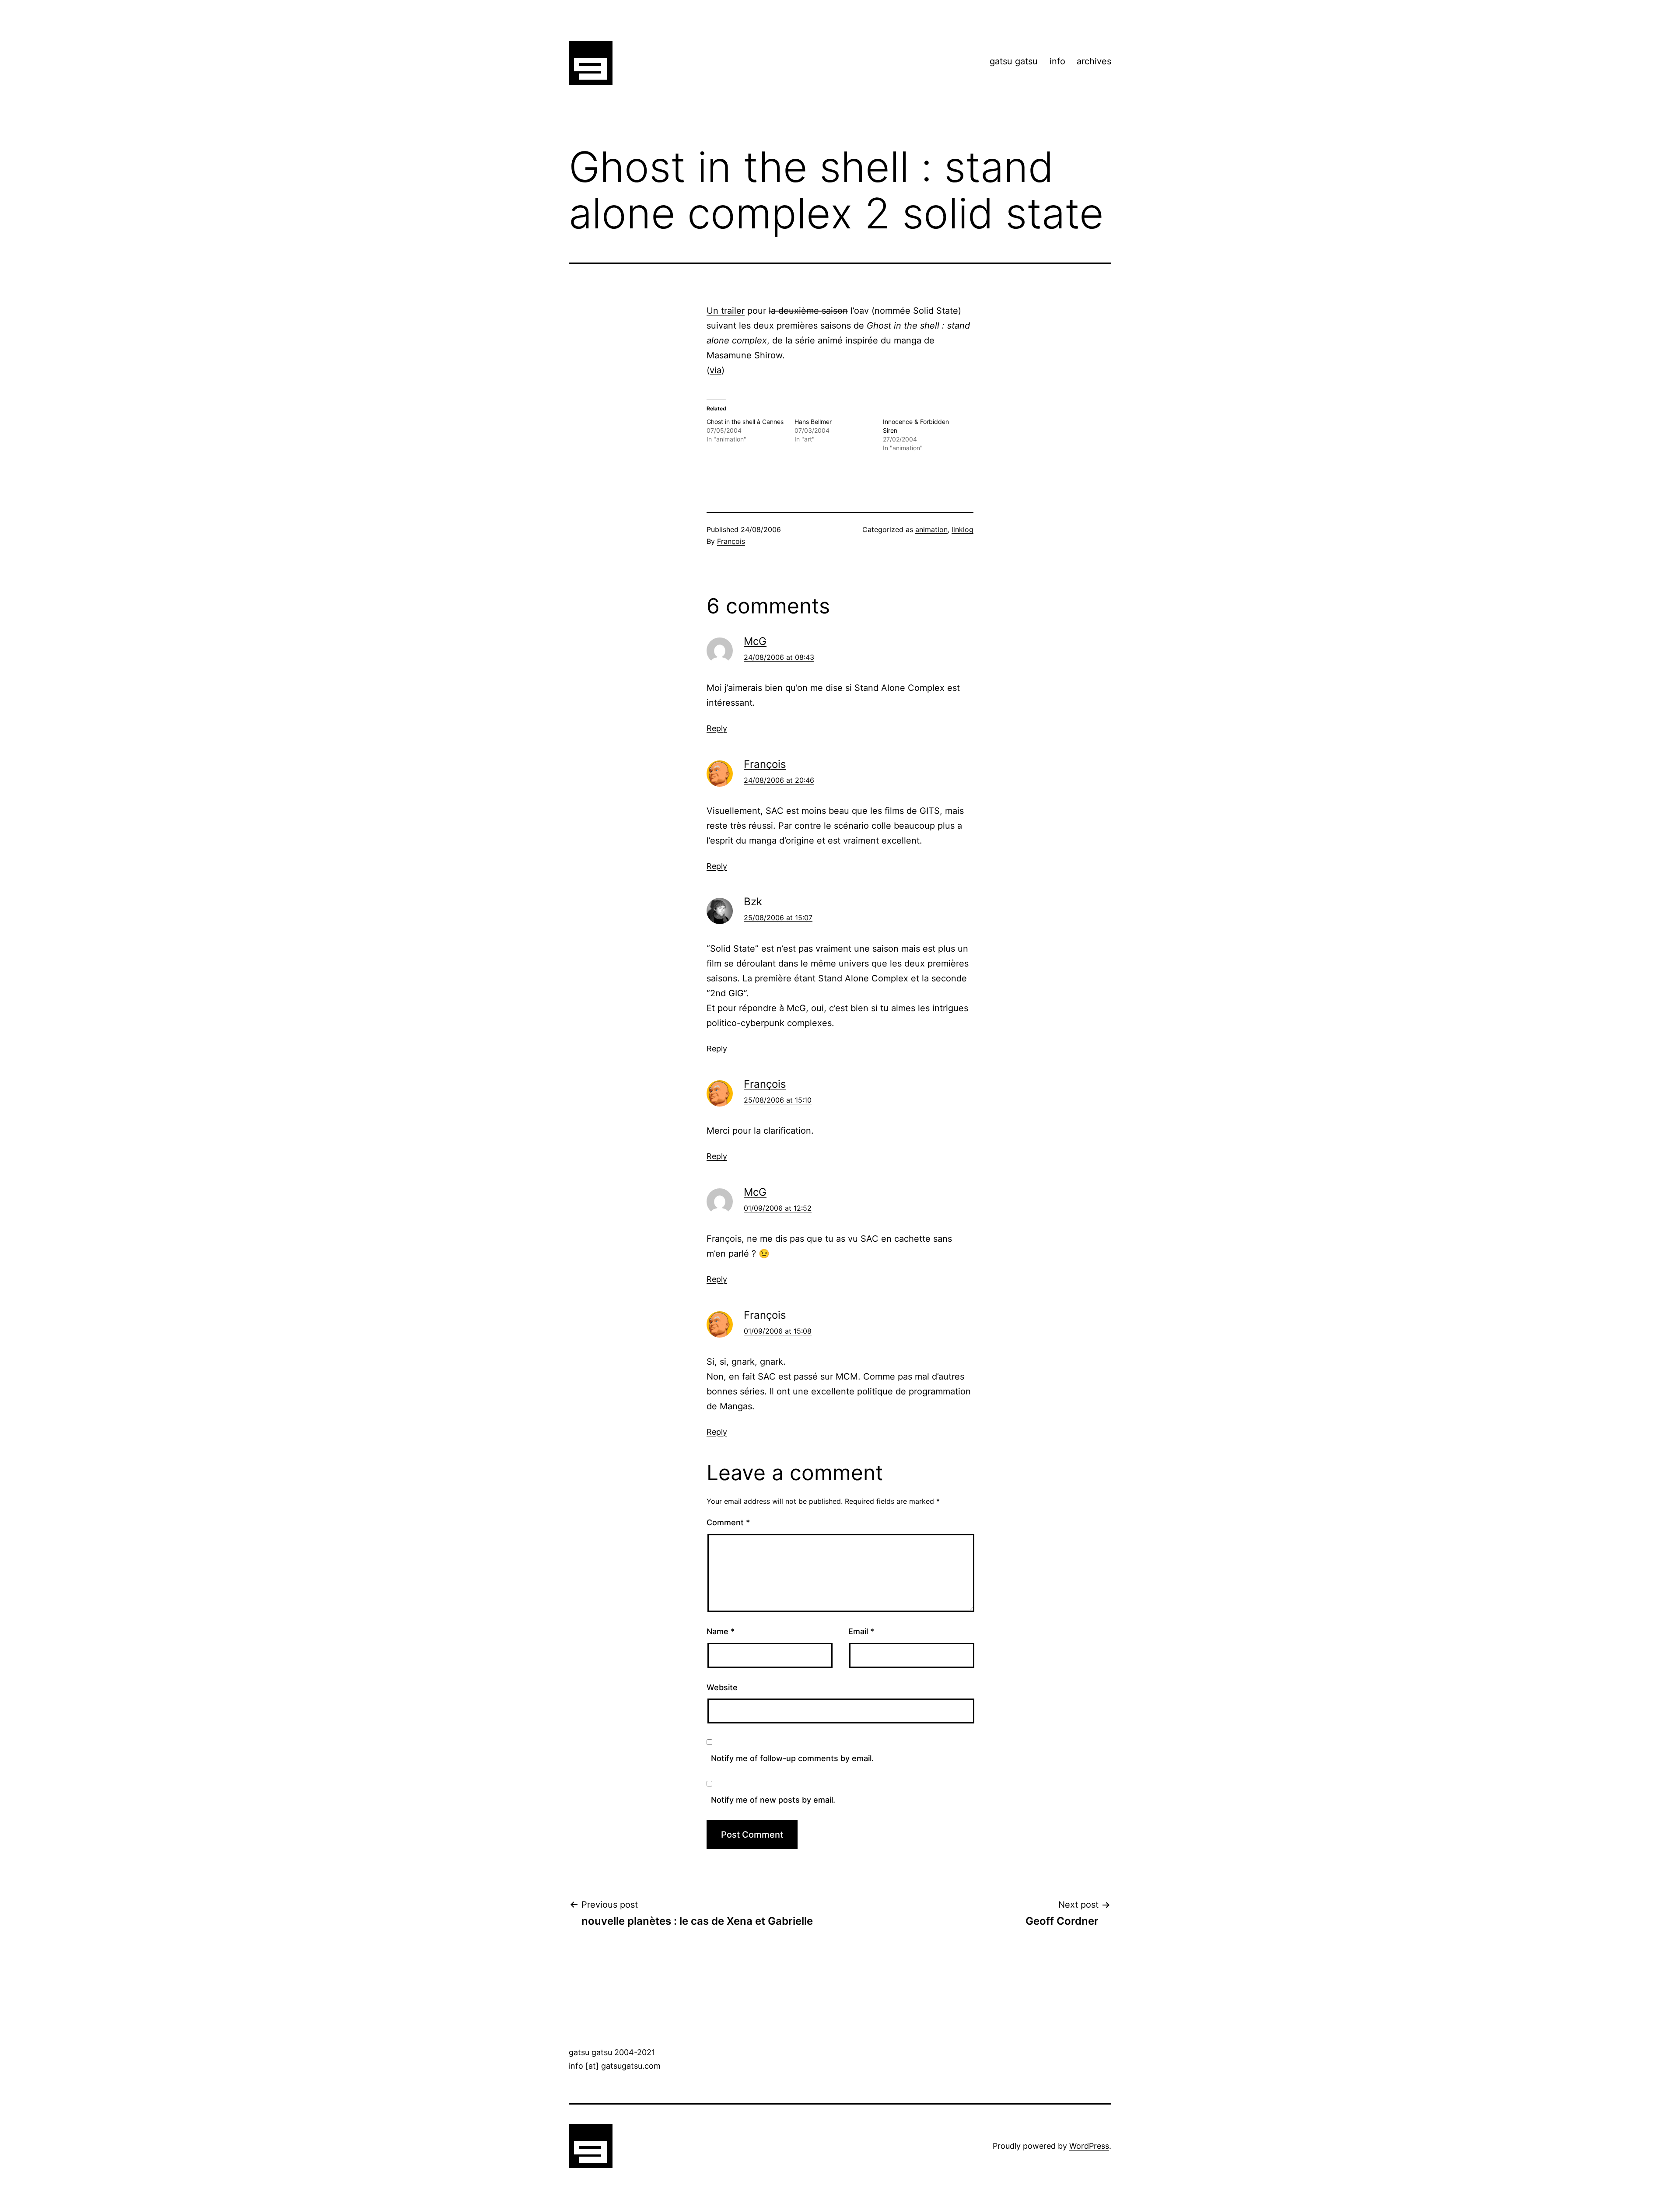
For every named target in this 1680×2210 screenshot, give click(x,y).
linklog (962, 529)
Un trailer (726, 311)
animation (931, 529)
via (716, 370)
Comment (728, 1522)
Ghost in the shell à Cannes (745, 422)
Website (722, 1687)
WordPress (1089, 2146)
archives (1094, 61)
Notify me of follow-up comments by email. (792, 1758)
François (731, 541)
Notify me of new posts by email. (773, 1800)
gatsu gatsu (1014, 61)
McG (755, 641)
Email (861, 1631)
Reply (717, 728)
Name (721, 1631)
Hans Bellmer (813, 422)
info (1057, 61)
